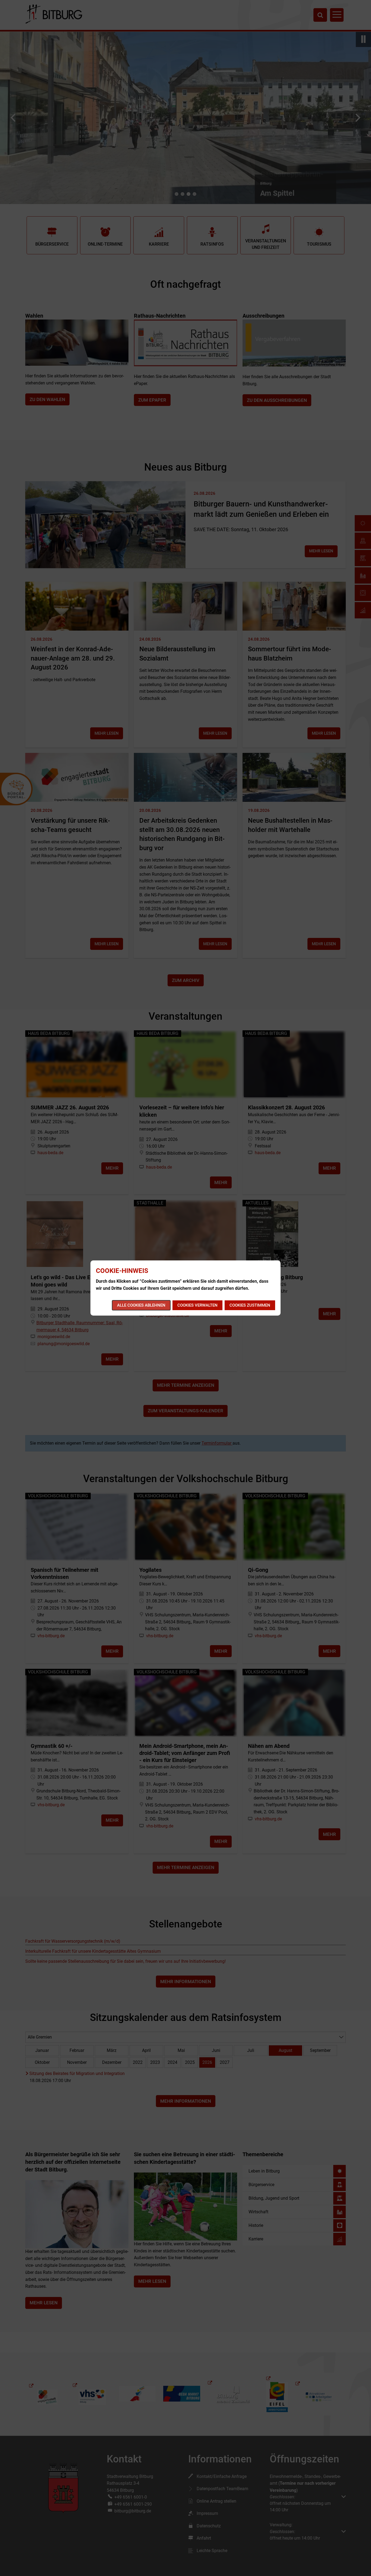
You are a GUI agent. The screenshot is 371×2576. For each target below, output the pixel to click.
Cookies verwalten (197, 1305)
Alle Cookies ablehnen (141, 1305)
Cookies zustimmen (250, 1305)
